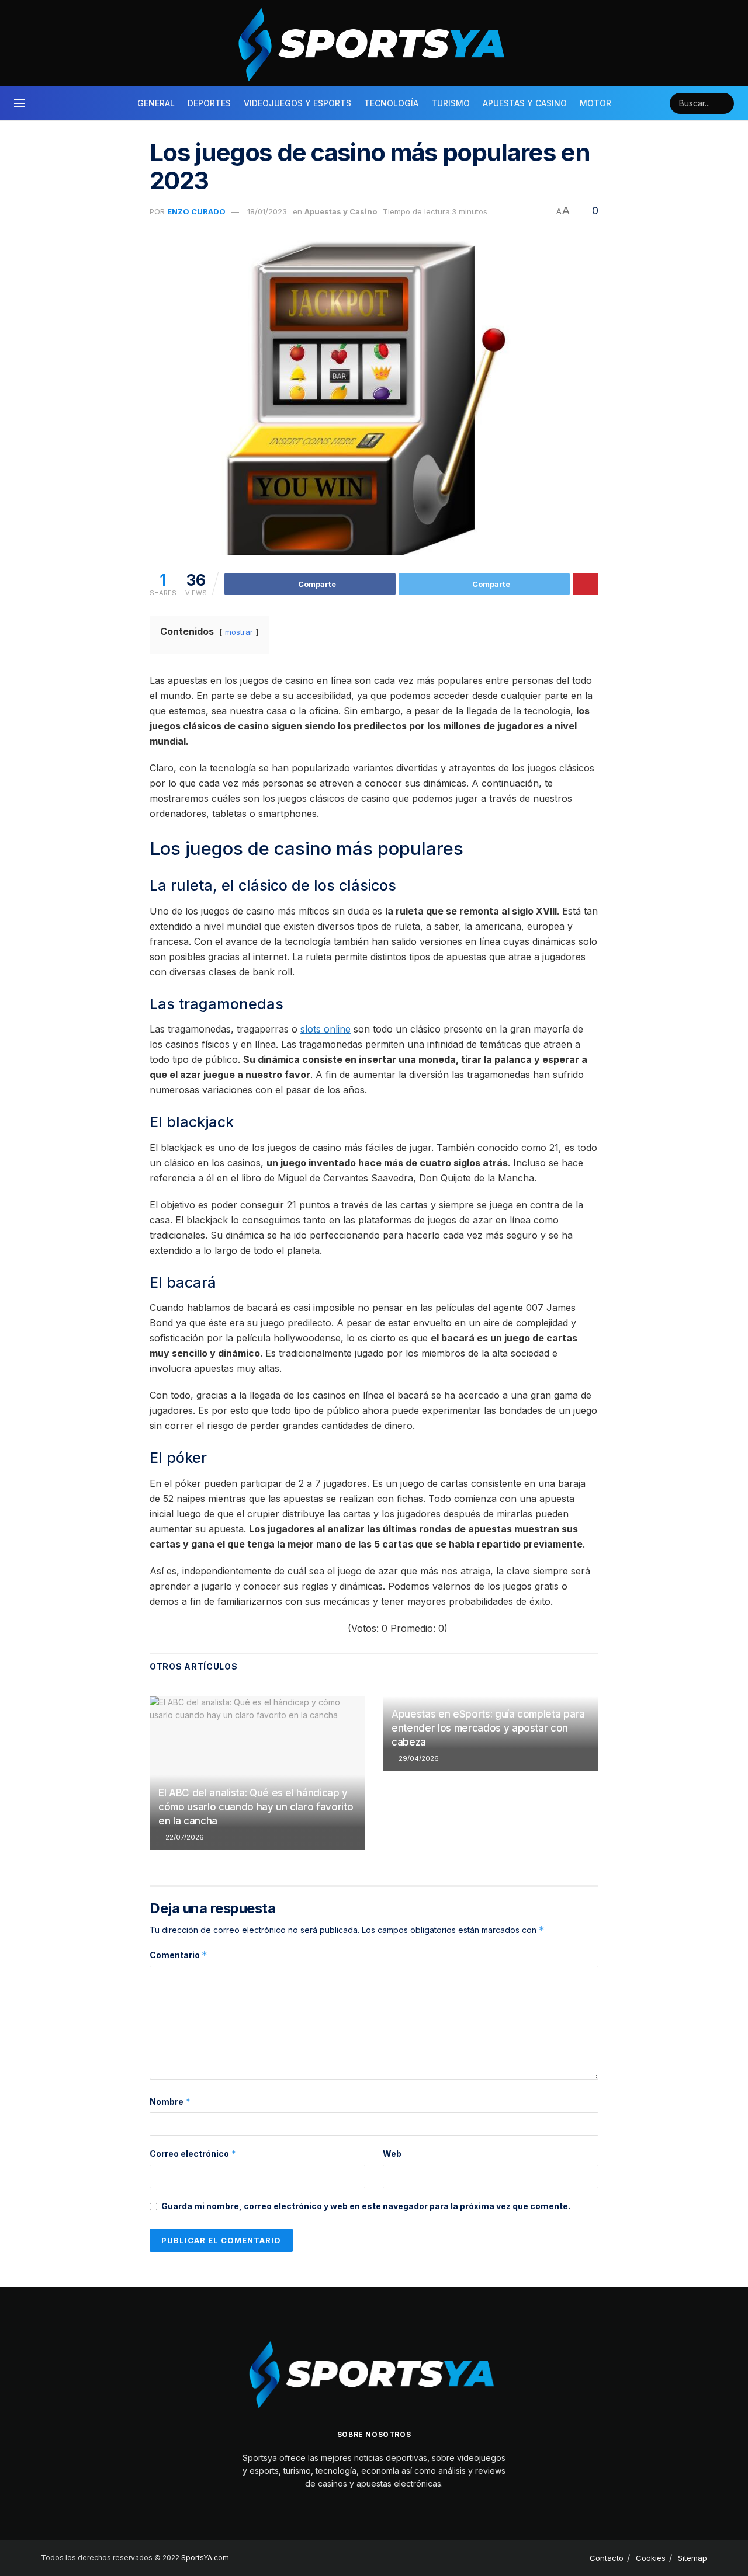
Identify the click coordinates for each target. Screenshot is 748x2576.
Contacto (607, 2558)
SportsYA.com (205, 2558)
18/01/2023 (267, 211)
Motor (595, 103)
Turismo (451, 103)
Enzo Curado (196, 211)
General (156, 103)
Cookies (651, 2558)
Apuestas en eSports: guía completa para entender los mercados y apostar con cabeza (488, 1728)
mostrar (239, 632)
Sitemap (692, 2558)
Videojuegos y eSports (297, 103)
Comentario (179, 1955)
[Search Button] (723, 103)
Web (392, 2153)
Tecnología (391, 103)
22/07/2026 (184, 1837)
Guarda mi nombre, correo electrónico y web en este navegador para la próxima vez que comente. (366, 2206)
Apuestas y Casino (525, 103)
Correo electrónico (193, 2153)
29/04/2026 (418, 1758)
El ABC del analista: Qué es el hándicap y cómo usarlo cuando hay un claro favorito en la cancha (256, 1807)
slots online (325, 1029)
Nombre (170, 2102)
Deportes (209, 103)
